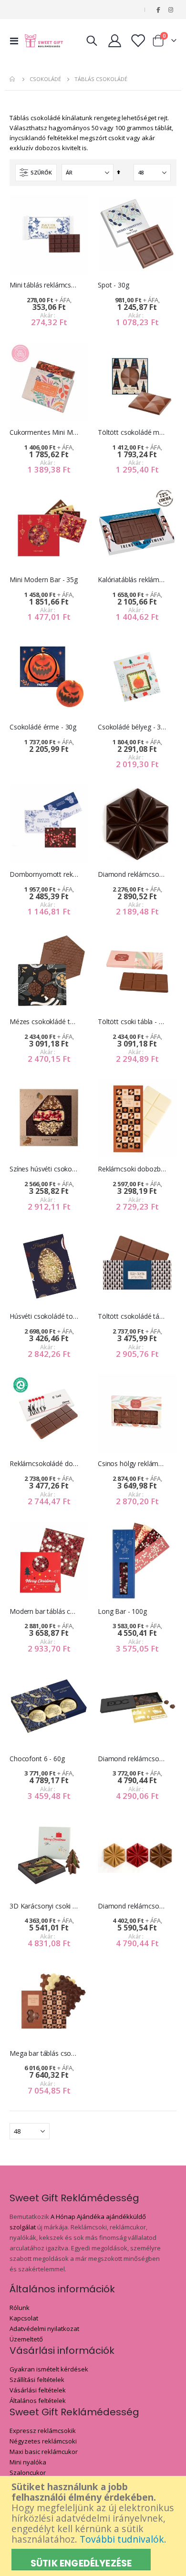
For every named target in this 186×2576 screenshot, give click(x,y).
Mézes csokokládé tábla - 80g (44, 1022)
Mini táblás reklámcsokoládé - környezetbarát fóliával (44, 285)
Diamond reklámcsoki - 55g (132, 874)
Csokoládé (45, 79)
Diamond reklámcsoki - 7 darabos (132, 1759)
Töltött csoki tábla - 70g (132, 1022)
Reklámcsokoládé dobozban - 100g (44, 1464)
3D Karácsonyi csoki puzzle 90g (44, 1906)
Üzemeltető (26, 2339)
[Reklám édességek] (44, 41)
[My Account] (115, 41)
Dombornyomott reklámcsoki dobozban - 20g (44, 874)
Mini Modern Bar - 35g (44, 580)
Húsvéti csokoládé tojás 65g (44, 1316)
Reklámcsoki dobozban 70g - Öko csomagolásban (132, 1169)
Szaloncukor (28, 2473)
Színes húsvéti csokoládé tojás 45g (44, 1169)
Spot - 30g (114, 285)
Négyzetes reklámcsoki (43, 2441)
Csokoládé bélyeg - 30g (132, 727)
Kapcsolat (24, 2318)
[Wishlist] (137, 41)
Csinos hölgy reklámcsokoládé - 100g (132, 1464)
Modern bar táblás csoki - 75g (44, 1611)
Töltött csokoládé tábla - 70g (132, 1316)
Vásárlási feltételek (38, 2390)
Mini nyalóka (28, 2462)
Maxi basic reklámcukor (44, 2452)
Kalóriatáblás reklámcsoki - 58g (132, 580)
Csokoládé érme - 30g (43, 727)
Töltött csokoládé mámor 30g (132, 432)
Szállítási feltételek (37, 2380)
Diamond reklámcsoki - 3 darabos (132, 1906)
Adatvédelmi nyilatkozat (44, 2329)
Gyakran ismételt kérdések (49, 2369)
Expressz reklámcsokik (43, 2431)
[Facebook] (158, 10)
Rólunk (20, 2308)
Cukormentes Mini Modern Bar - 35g (44, 432)
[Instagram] (171, 10)
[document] (94, 2526)
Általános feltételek (38, 2401)
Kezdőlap (13, 79)
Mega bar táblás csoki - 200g (44, 2053)
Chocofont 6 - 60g (37, 1759)
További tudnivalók (122, 2539)
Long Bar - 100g (122, 1611)
